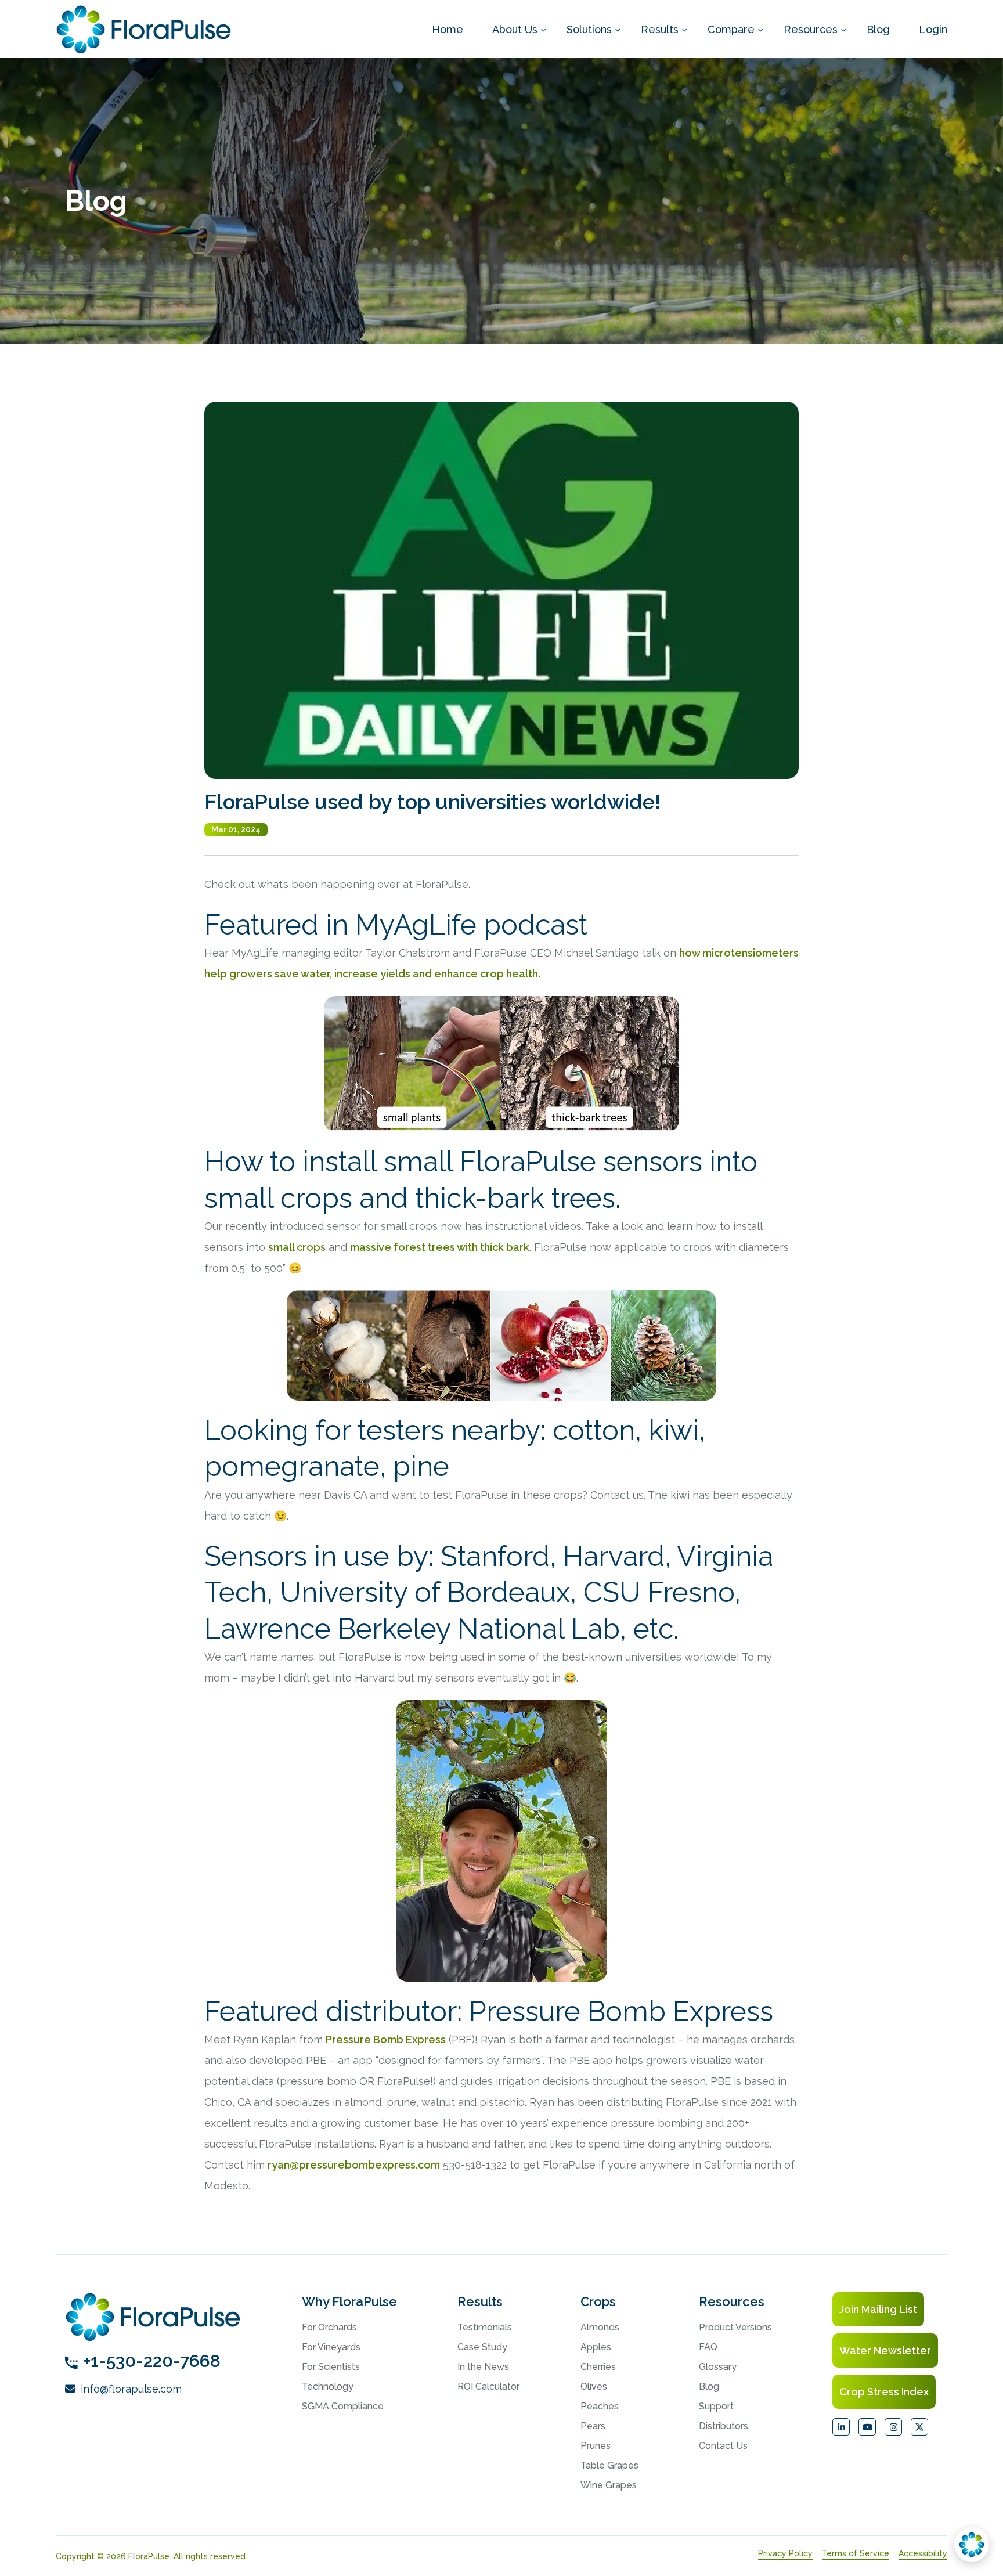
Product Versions (735, 2327)
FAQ (708, 2347)
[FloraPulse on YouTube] (867, 2427)
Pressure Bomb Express (386, 2039)
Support (716, 2406)
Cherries (598, 2367)
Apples (596, 2347)
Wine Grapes (609, 2485)
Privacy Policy (785, 2553)
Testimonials (485, 2327)
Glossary (718, 2367)
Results (660, 29)
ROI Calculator (488, 2386)
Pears (593, 2426)
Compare (731, 29)
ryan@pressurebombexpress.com (354, 2165)
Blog (878, 29)
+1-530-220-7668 (152, 2361)
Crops (598, 2301)
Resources (811, 29)
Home (448, 29)
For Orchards (329, 2327)
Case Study (482, 2347)
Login (933, 29)
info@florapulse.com (130, 2389)
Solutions (589, 29)
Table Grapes (609, 2465)
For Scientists (331, 2367)
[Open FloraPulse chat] (972, 2545)
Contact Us (723, 2446)
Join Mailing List (878, 2309)
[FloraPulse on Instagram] (893, 2427)
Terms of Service (856, 2553)
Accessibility (923, 2553)
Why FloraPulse (349, 2301)
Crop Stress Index (884, 2392)
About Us (515, 29)
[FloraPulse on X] (919, 2427)
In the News (483, 2367)
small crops (297, 1247)
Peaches (600, 2406)
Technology (328, 2386)
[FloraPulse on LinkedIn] (841, 2427)
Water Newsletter (885, 2350)
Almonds (600, 2327)
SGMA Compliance (343, 2406)
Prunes (596, 2446)
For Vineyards (331, 2347)
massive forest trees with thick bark (440, 1247)
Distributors (724, 2426)
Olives (594, 2386)
